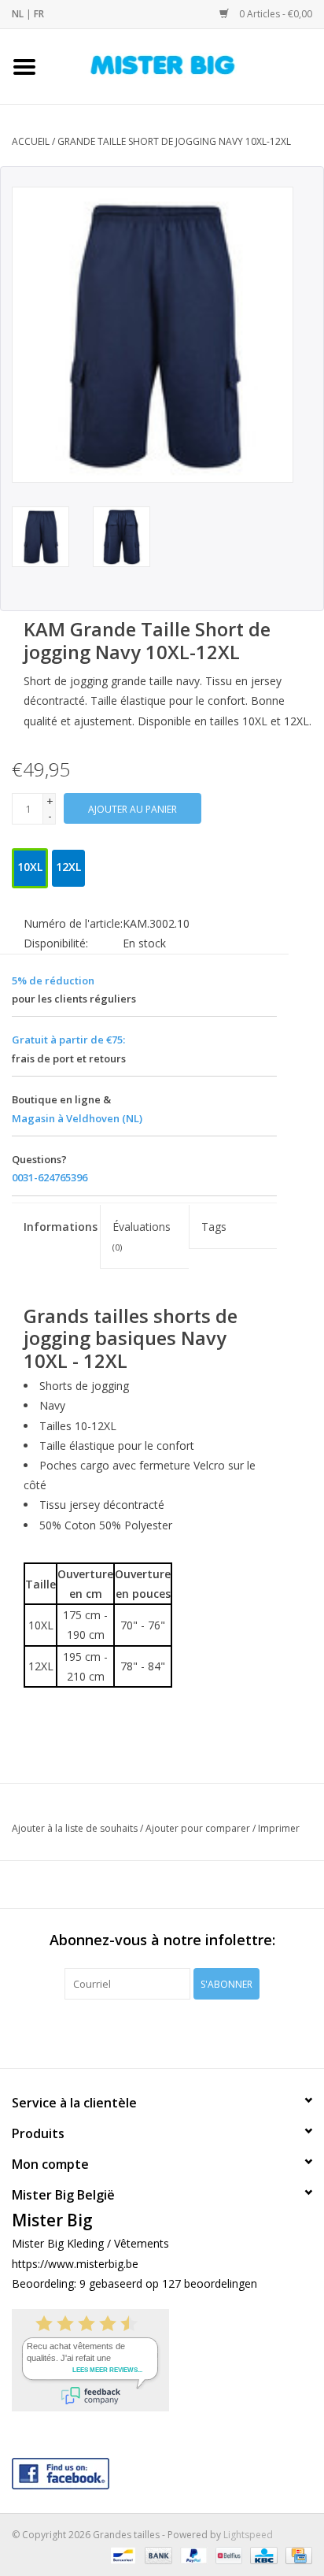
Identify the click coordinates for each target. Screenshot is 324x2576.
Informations (61, 1227)
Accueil (31, 141)
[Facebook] (162, 2470)
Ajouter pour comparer (199, 1828)
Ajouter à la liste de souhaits (75, 1828)
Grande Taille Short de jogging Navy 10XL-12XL (174, 141)
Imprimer (279, 1828)
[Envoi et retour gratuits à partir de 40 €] (186, 65)
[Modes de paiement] (121, 2554)
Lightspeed (248, 2535)
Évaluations (142, 1236)
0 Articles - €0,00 (274, 14)
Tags (214, 1227)
